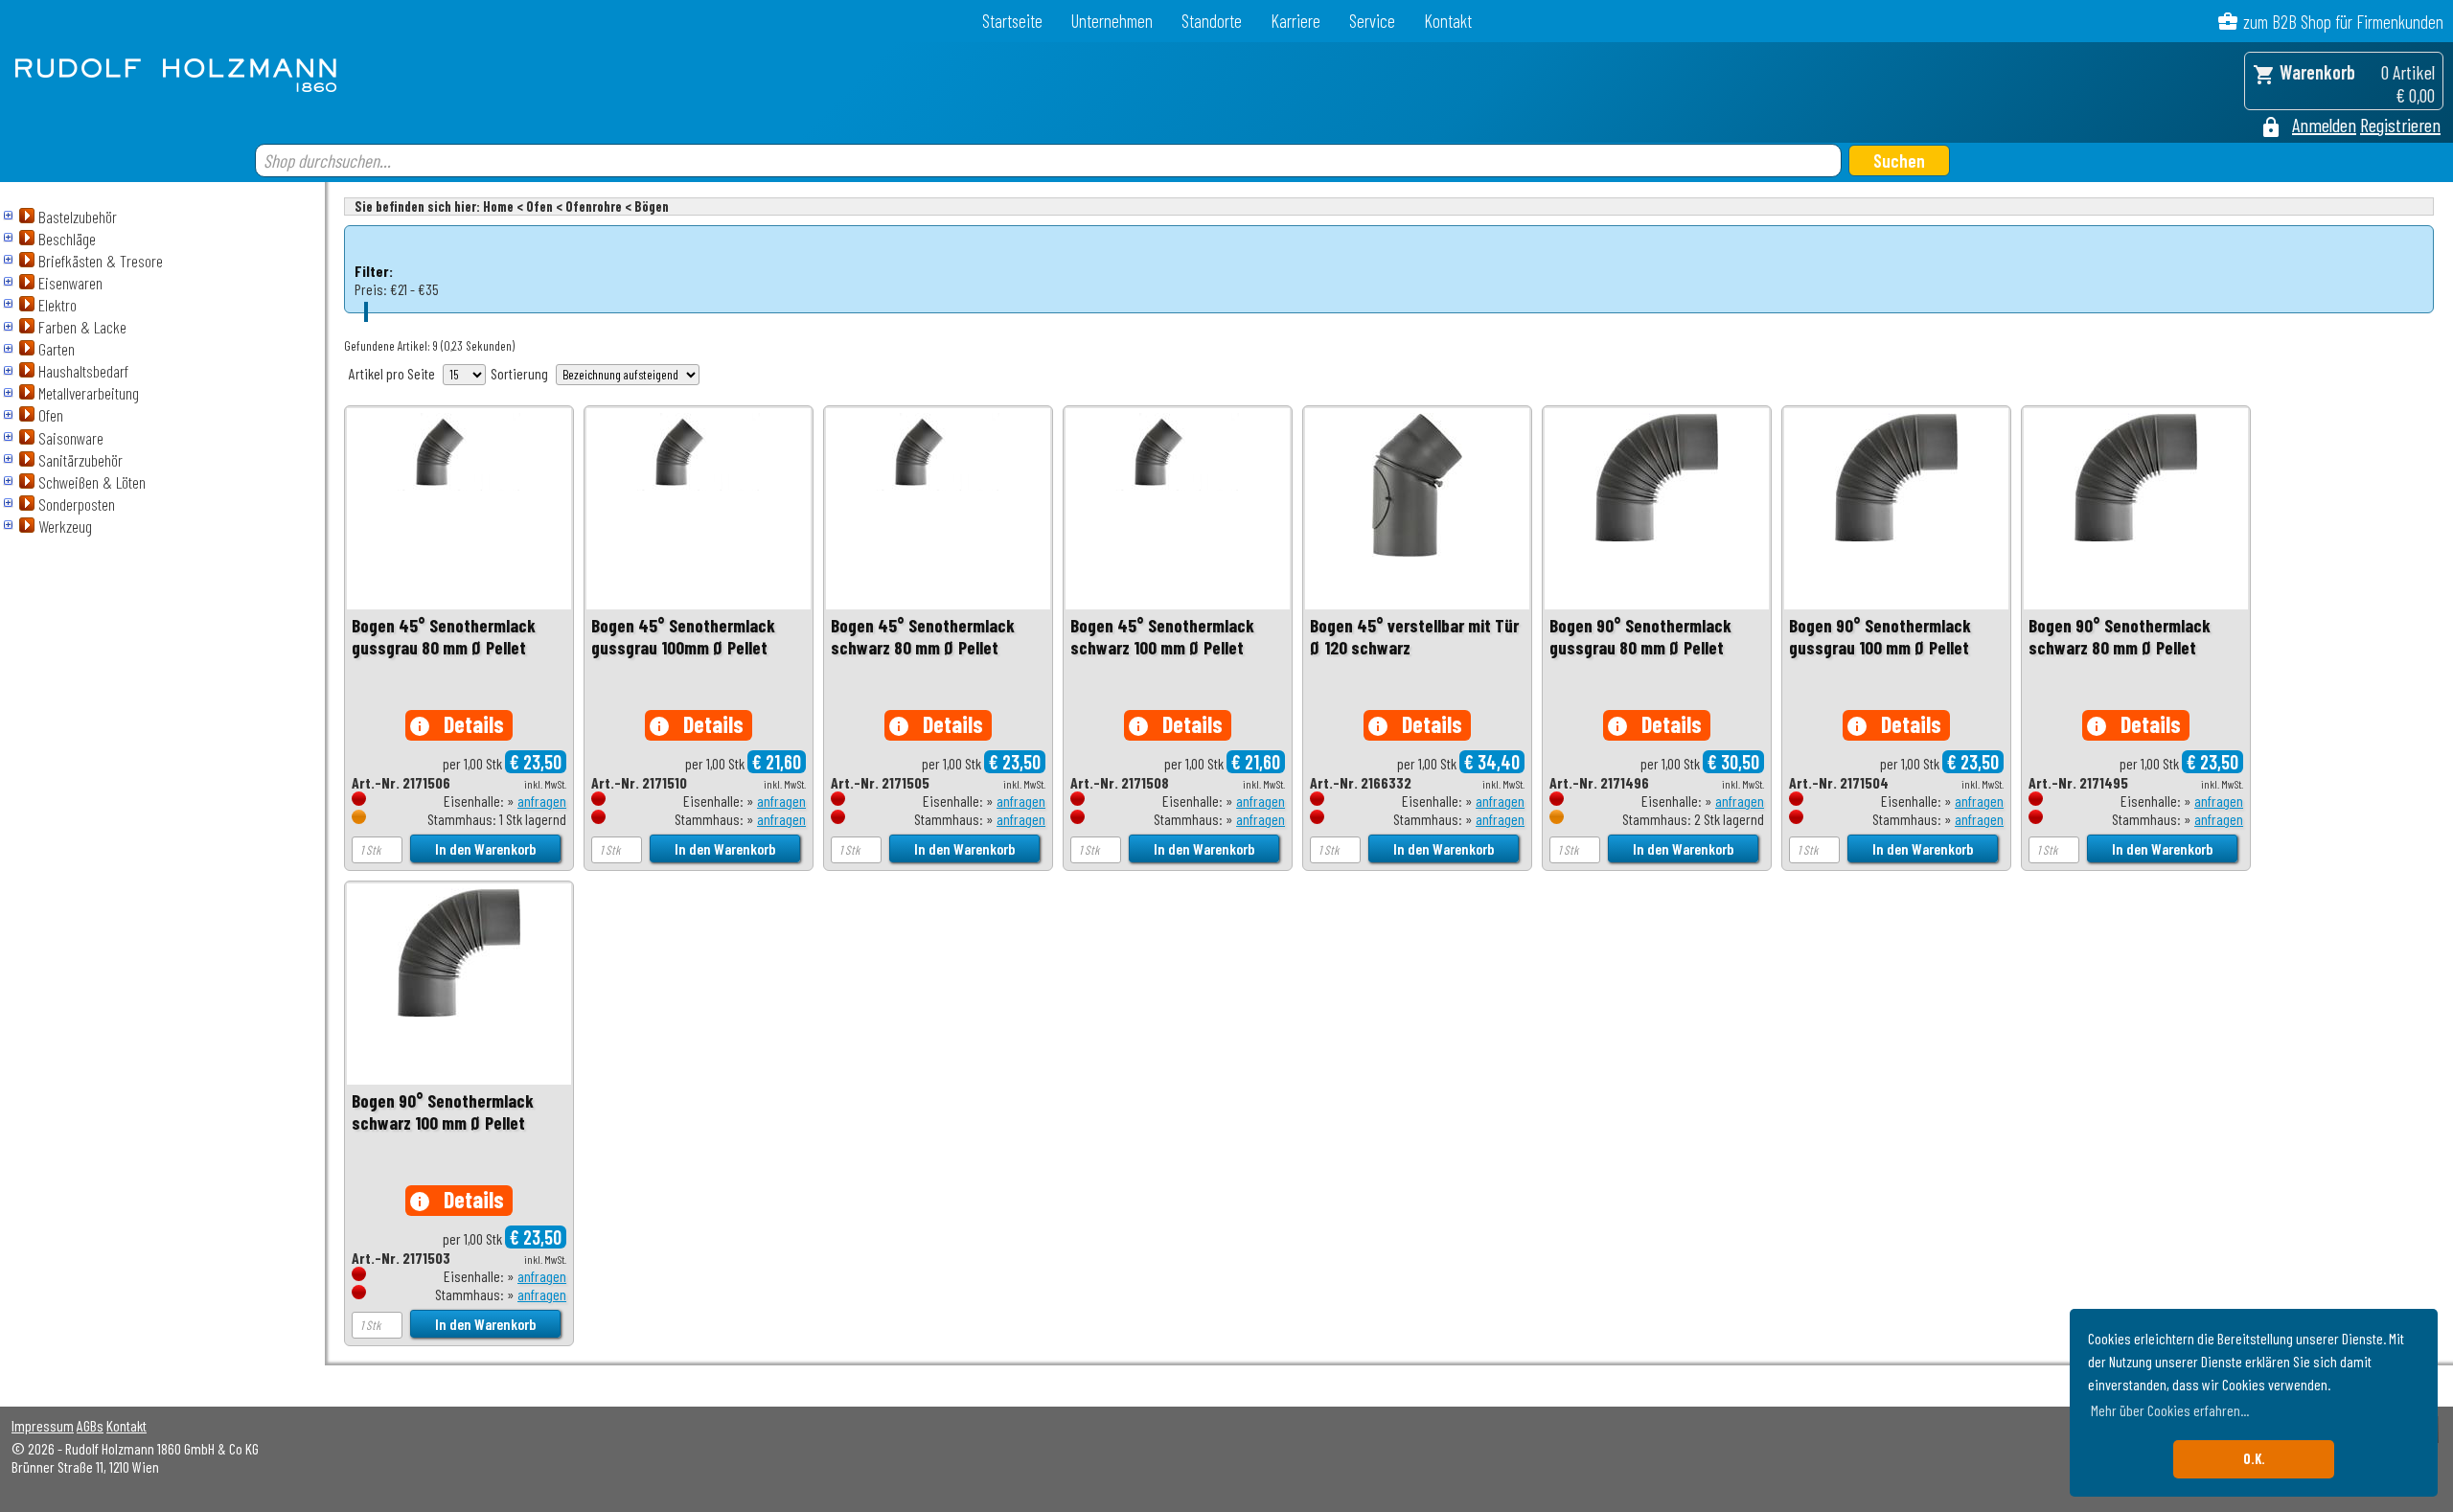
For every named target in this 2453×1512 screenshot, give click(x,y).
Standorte (1212, 21)
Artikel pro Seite (392, 373)
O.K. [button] (2254, 1459)
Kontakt (1448, 21)
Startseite (1012, 21)
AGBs (90, 1425)
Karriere (1295, 21)
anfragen (542, 801)
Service (1372, 21)
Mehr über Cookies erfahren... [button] (2170, 1410)
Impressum (43, 1425)
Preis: (371, 289)
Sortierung (519, 373)
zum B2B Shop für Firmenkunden (2343, 22)
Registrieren (2400, 125)
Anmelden (2324, 125)
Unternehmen (1112, 21)
